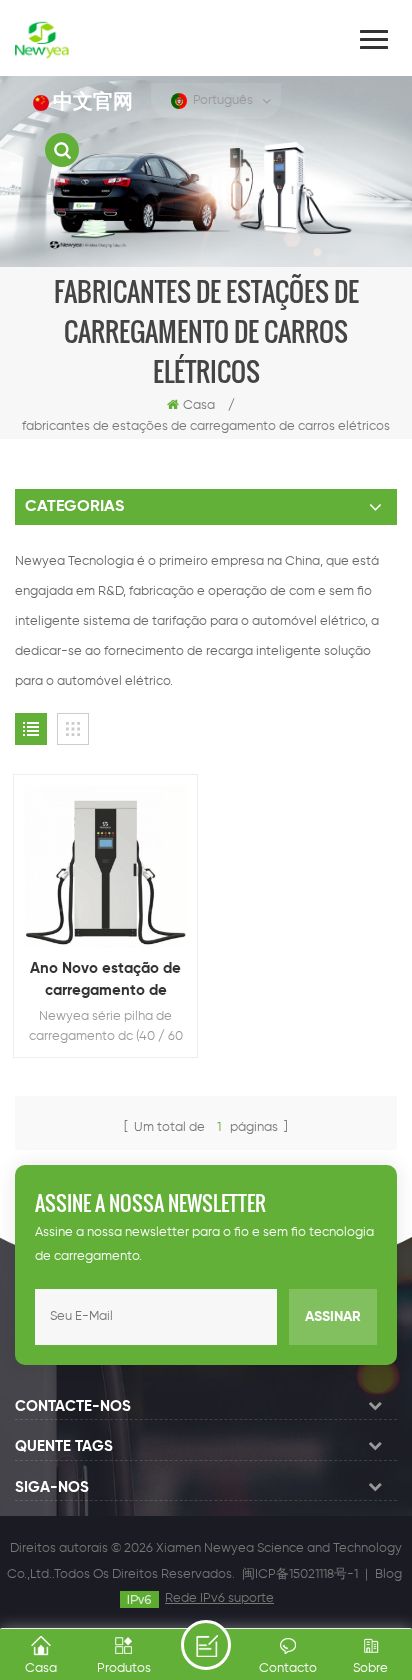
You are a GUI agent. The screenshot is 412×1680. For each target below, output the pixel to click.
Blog (388, 1574)
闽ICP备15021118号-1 (300, 1574)
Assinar (333, 1317)
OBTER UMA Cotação (206, 1645)
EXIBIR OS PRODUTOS (116, 899)
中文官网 (93, 102)
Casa (199, 405)
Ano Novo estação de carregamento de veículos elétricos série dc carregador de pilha (105, 981)
